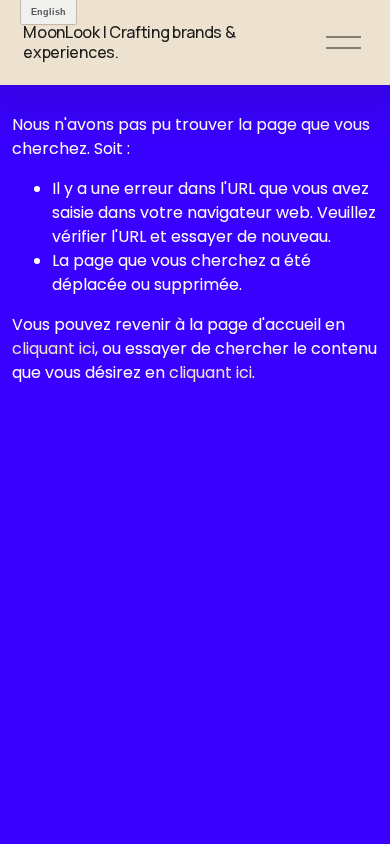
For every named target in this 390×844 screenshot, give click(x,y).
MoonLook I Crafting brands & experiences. (129, 41)
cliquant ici (53, 348)
